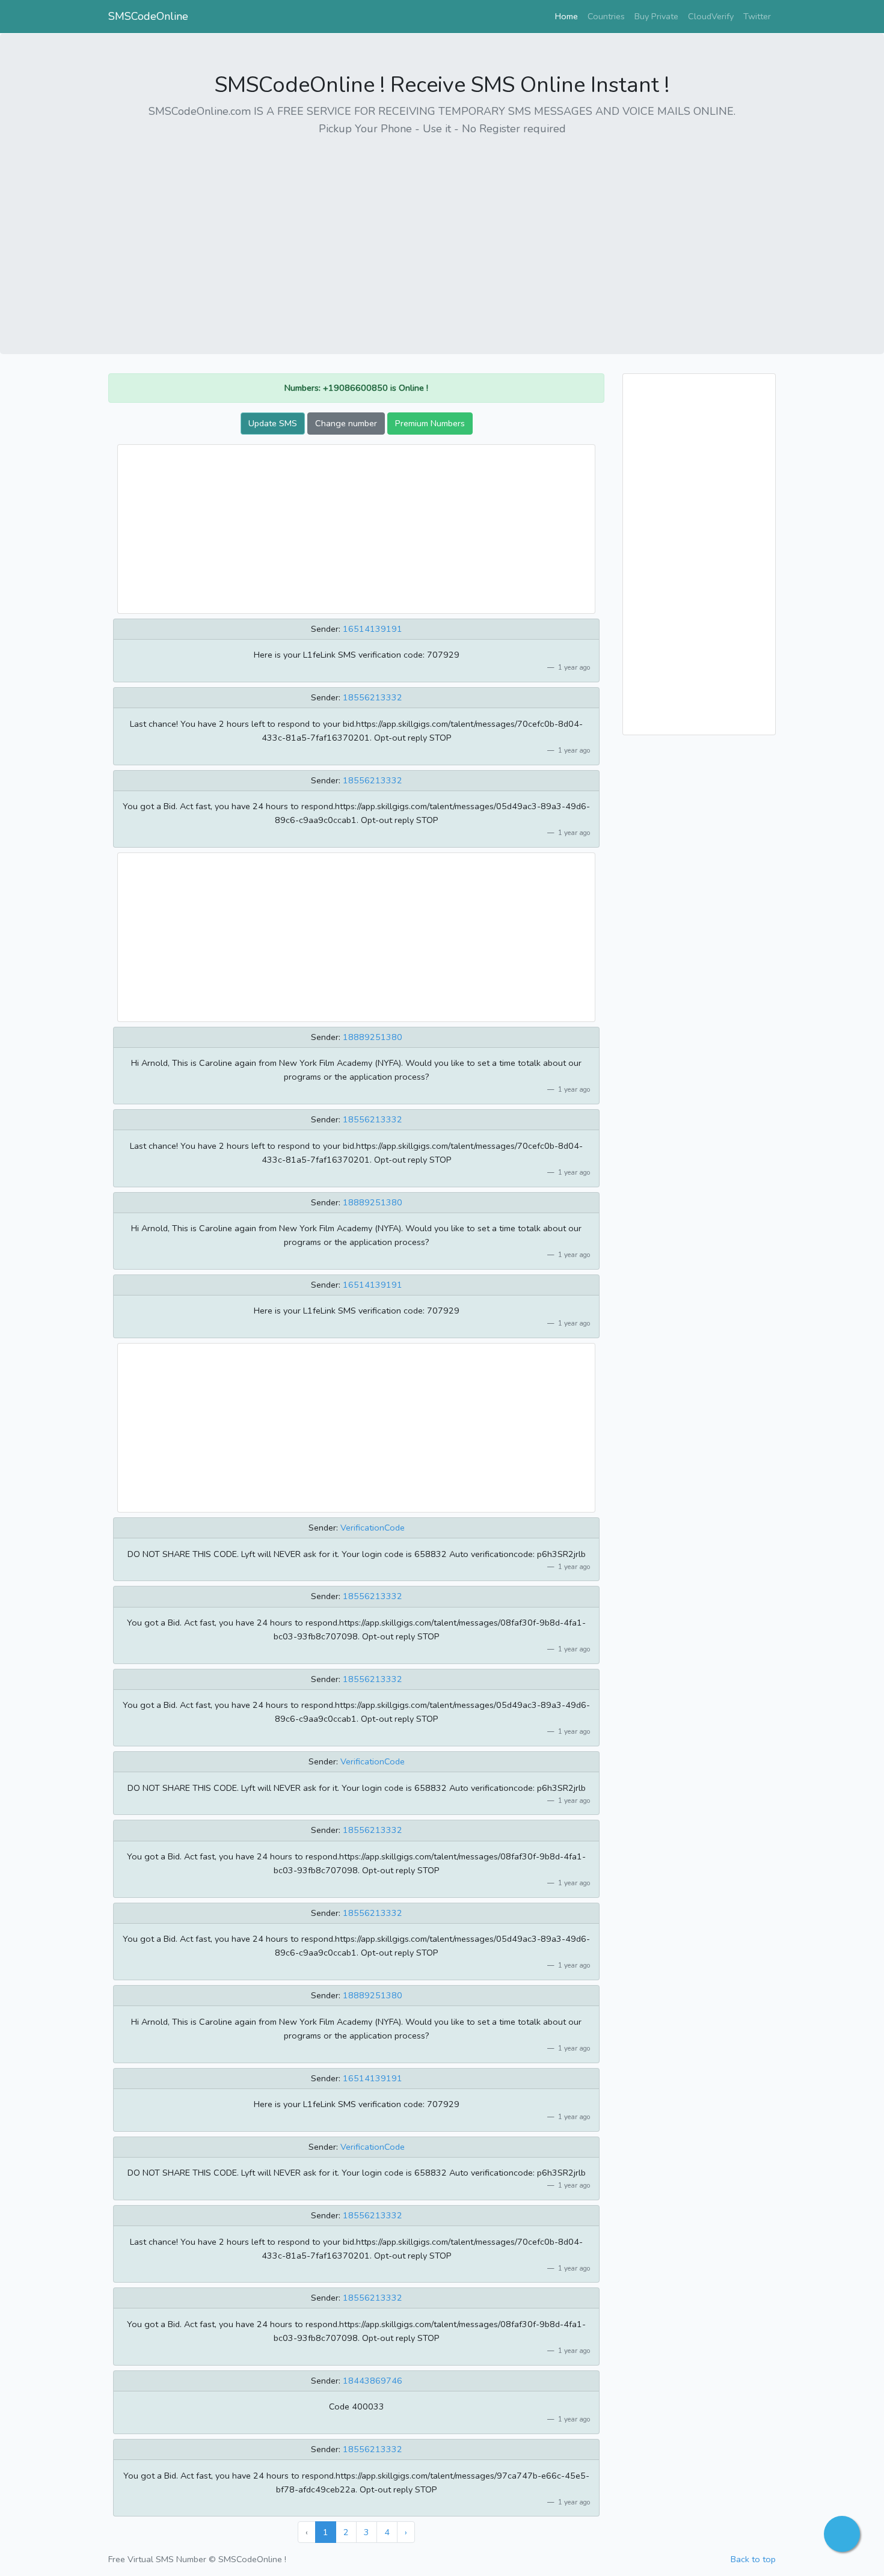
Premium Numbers (430, 423)
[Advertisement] (442, 231)
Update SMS (273, 423)
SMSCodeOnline (148, 16)
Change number (346, 423)
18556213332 (373, 697)
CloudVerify (711, 16)
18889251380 (373, 1037)
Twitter (757, 16)
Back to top (753, 2559)
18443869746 (373, 2381)
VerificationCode (373, 1528)
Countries (606, 16)
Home (569, 16)
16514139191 (373, 629)
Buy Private (656, 16)
